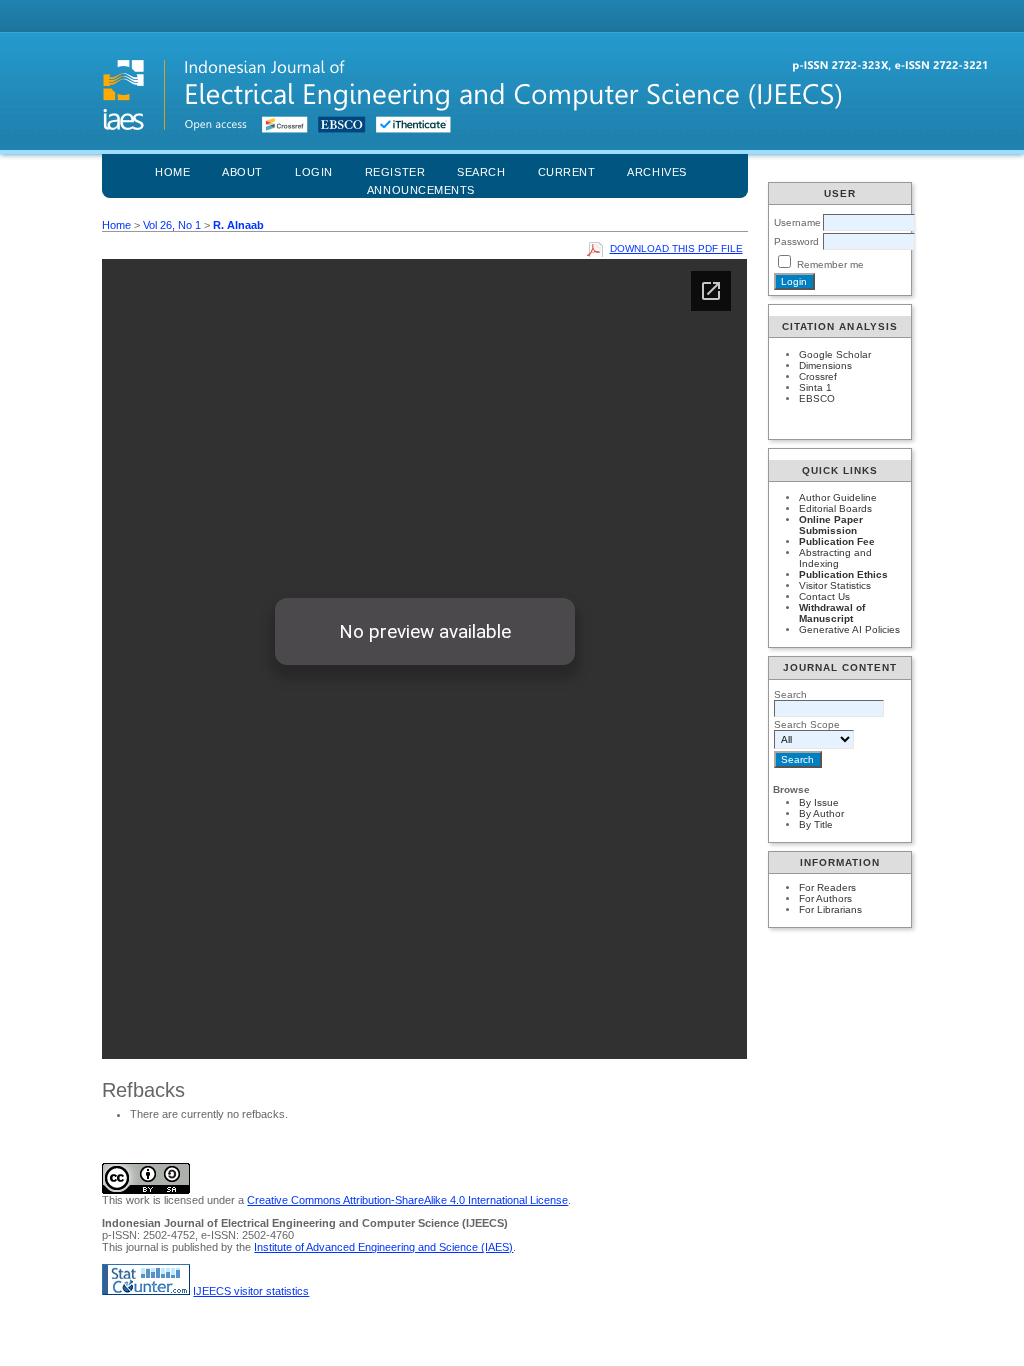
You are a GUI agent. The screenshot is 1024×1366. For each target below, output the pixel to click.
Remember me (830, 264)
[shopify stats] (146, 1291)
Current (567, 172)
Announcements (421, 190)
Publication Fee (837, 541)
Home (172, 172)
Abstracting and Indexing (835, 558)
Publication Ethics (843, 574)
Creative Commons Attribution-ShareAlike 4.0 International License (407, 1200)
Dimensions (825, 365)
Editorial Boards (835, 508)
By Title (816, 824)
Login (314, 172)
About (242, 172)
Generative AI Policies (849, 629)
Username (797, 222)
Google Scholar (835, 354)
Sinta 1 (815, 387)
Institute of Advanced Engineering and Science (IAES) (383, 1247)
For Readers (827, 887)
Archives (656, 172)
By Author (821, 813)
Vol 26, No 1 (172, 225)
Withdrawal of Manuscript (832, 613)
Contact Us (824, 596)
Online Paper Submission (831, 525)
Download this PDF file (676, 248)
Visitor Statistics (835, 585)
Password (796, 241)
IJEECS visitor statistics (251, 1291)
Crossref (818, 376)
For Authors (825, 898)
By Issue (819, 802)
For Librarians (830, 909)
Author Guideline (838, 497)
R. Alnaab (238, 225)
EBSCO (817, 398)
